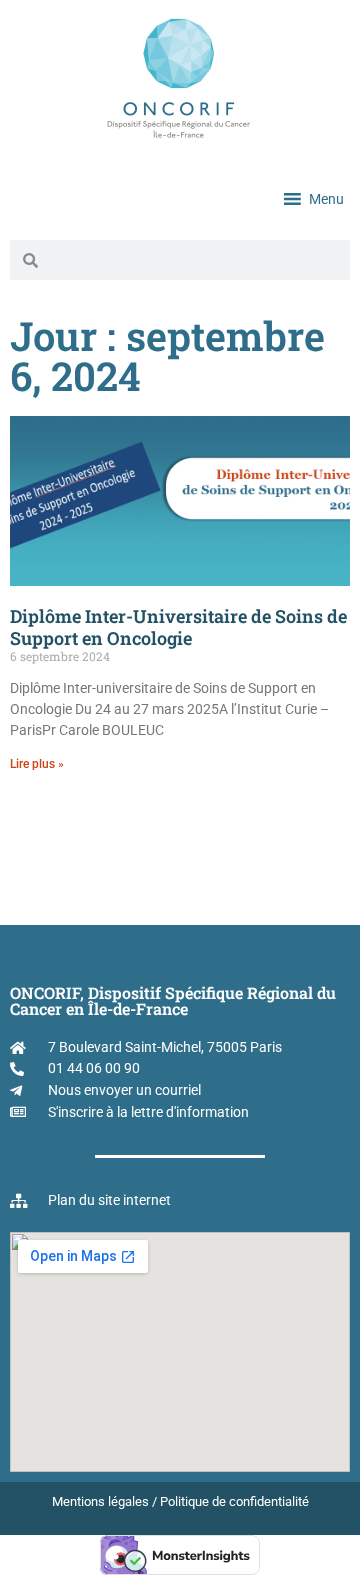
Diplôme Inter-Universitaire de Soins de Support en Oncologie (178, 627)
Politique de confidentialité (234, 1501)
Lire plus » (37, 764)
